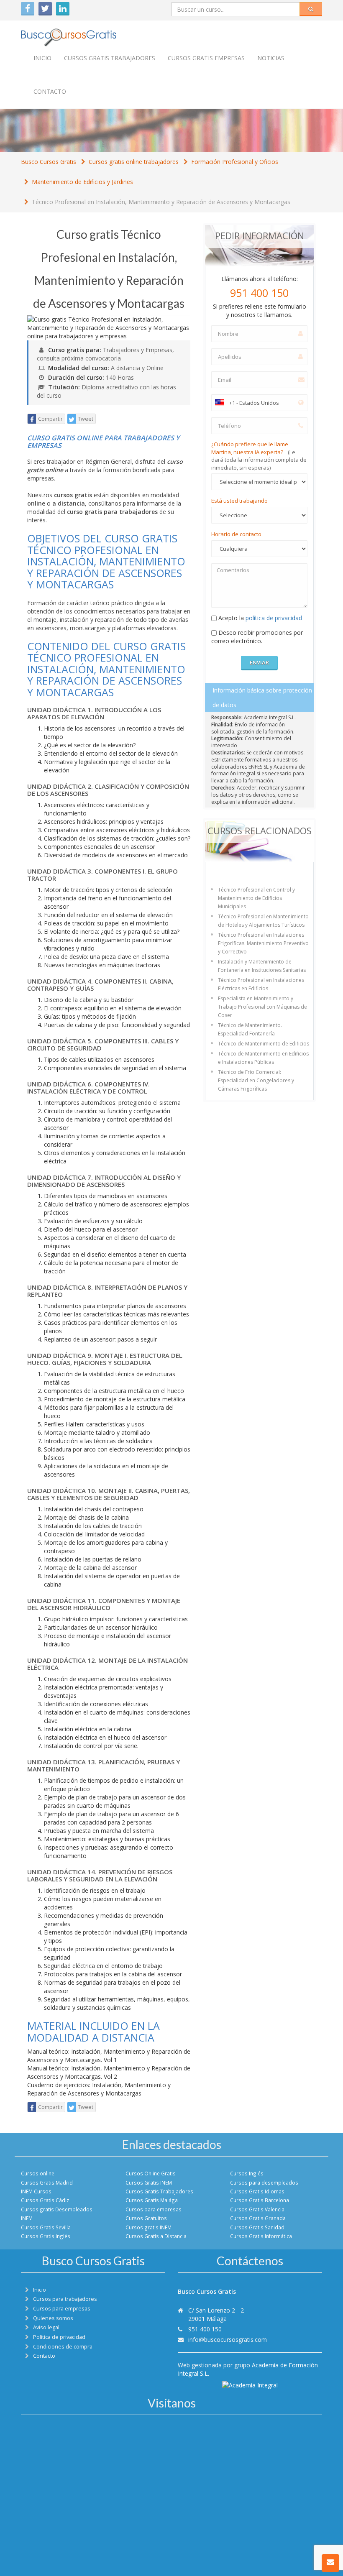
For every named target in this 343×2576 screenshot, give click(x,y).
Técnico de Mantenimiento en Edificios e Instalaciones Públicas (263, 1058)
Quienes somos (53, 2318)
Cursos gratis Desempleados (57, 2209)
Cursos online (38, 2173)
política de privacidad (274, 618)
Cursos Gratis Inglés (46, 2236)
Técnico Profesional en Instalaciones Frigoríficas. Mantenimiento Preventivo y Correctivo (263, 943)
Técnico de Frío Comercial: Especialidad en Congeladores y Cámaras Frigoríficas (256, 1080)
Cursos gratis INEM (148, 2227)
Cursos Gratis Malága (152, 2200)
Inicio (42, 58)
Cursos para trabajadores (65, 2299)
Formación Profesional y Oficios (235, 162)
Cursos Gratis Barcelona (260, 2200)
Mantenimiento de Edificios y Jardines (82, 182)
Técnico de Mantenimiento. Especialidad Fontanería (250, 1029)
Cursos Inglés (247, 2173)
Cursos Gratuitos (146, 2218)
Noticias (271, 58)
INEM (27, 2218)
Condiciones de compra (63, 2347)
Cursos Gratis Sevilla (46, 2227)
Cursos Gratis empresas (206, 58)
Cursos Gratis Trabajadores (159, 2191)
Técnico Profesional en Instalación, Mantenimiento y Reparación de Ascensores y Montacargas (161, 202)
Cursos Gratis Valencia (257, 2209)
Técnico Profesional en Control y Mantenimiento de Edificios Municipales (256, 898)
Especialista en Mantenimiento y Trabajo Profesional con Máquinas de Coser (262, 1007)
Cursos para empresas (154, 2209)
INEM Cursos (36, 2191)
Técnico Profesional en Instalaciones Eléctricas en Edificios (261, 984)
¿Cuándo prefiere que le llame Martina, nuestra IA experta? (259, 456)
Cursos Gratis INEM (149, 2182)
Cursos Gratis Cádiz (45, 2200)
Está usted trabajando (239, 501)
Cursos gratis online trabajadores (134, 162)
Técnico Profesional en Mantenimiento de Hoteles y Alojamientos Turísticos (263, 921)
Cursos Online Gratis (151, 2173)
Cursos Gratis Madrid (47, 2182)
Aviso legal (46, 2327)
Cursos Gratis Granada (258, 2218)
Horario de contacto (236, 534)
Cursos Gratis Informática (261, 2236)
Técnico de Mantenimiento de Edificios (264, 1044)
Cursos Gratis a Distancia (156, 2236)
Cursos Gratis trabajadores (110, 58)
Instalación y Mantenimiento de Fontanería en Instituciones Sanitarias (262, 966)
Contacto (50, 91)
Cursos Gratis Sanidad (257, 2227)
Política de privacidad (59, 2337)
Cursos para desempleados (264, 2182)
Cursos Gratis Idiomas (257, 2191)
